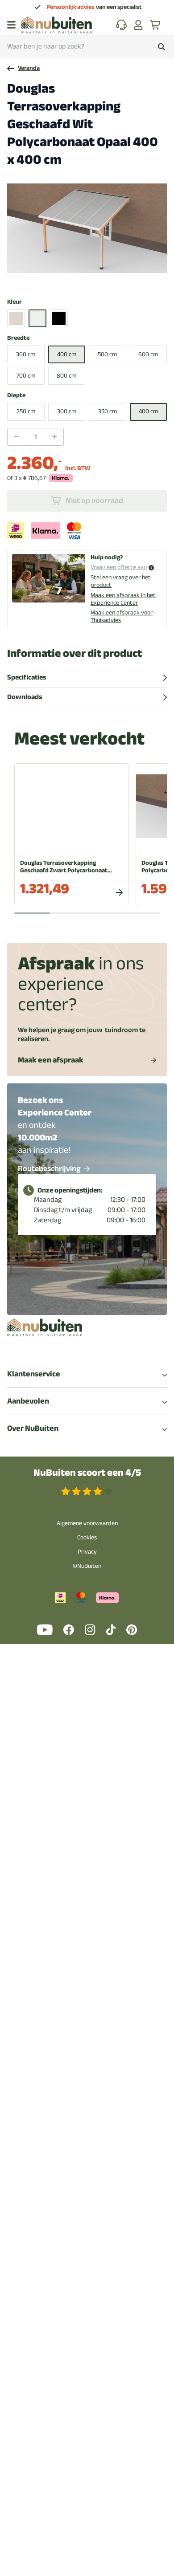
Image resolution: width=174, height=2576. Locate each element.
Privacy (87, 1552)
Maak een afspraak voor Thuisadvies (122, 616)
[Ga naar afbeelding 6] (103, 279)
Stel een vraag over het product (121, 581)
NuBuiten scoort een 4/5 (87, 1473)
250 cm (26, 411)
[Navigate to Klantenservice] (121, 25)
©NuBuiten (87, 1566)
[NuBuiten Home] (56, 25)
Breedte (18, 338)
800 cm (66, 376)
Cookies (87, 1537)
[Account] (138, 25)
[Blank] (16, 318)
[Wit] (37, 318)
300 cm (26, 354)
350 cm (108, 411)
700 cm (26, 376)
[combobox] (87, 47)
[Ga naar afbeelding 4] (89, 279)
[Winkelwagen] (156, 25)
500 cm (107, 354)
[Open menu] (11, 25)
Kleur (14, 302)
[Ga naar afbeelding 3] (82, 279)
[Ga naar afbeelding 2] (75, 279)
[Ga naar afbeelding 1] (68, 279)
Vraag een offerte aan (119, 568)
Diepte (16, 396)
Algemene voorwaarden (87, 1523)
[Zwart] (59, 318)
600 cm (148, 354)
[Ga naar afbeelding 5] (96, 279)
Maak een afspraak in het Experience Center (123, 599)
